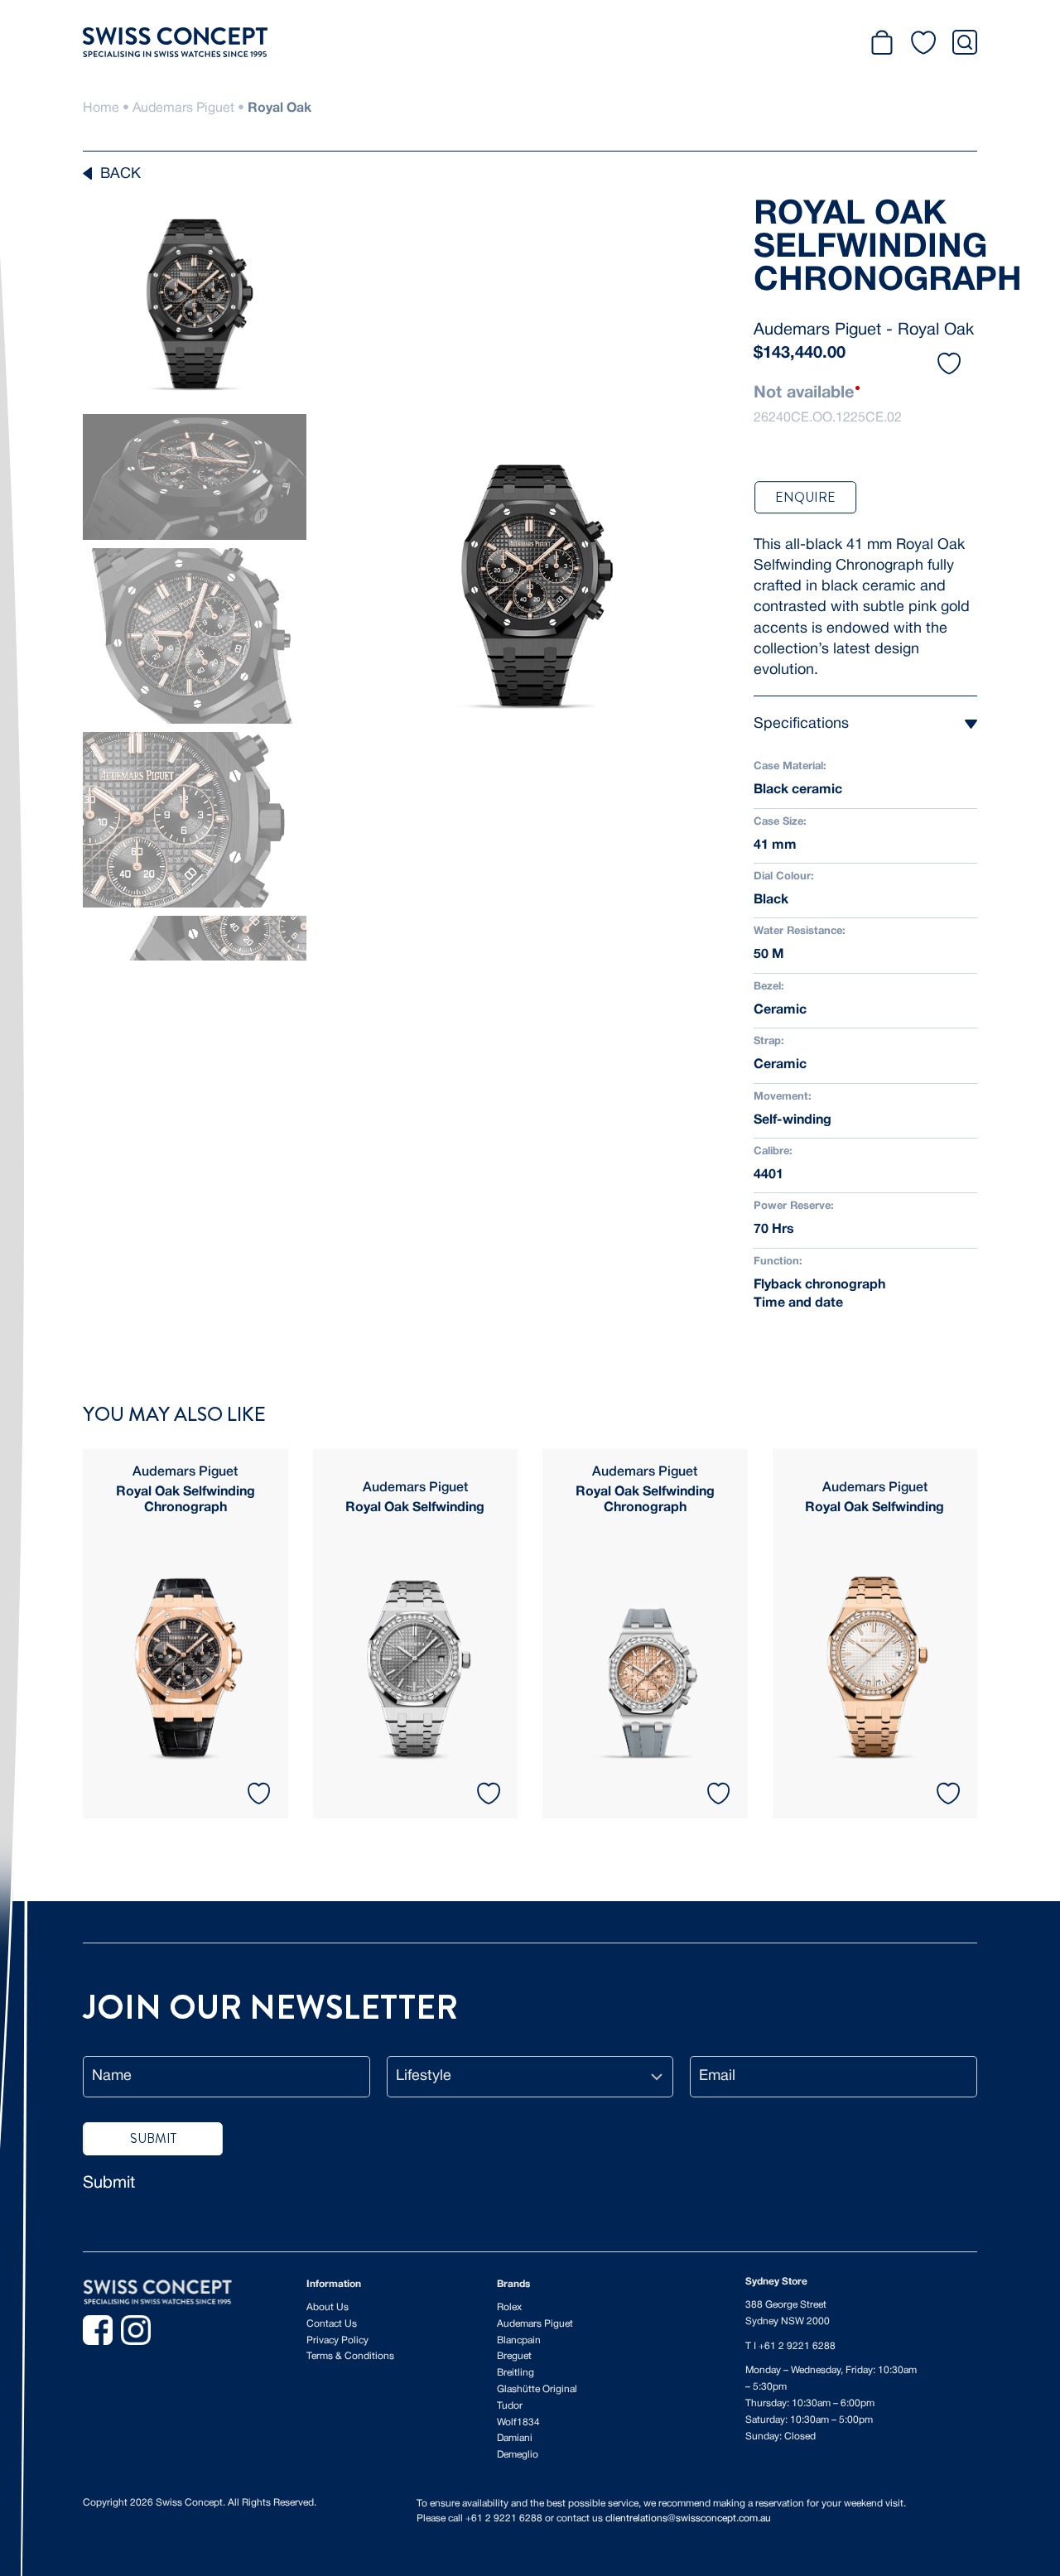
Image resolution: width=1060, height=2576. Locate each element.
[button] (949, 366)
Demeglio (518, 2455)
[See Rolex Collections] (749, 42)
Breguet (514, 2356)
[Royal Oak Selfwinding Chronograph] (185, 1634)
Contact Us (332, 2324)
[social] (98, 2330)
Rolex (509, 2307)
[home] (157, 2292)
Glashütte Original (537, 2389)
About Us (328, 2307)
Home (101, 108)
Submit (109, 2184)
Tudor (510, 2406)
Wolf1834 (518, 2422)
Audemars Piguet (183, 108)
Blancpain (519, 2340)
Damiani (515, 2438)
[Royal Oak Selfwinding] (416, 1634)
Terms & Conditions (350, 2356)
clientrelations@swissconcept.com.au (688, 2518)
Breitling (516, 2373)
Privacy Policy (337, 2340)
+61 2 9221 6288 (797, 2346)
